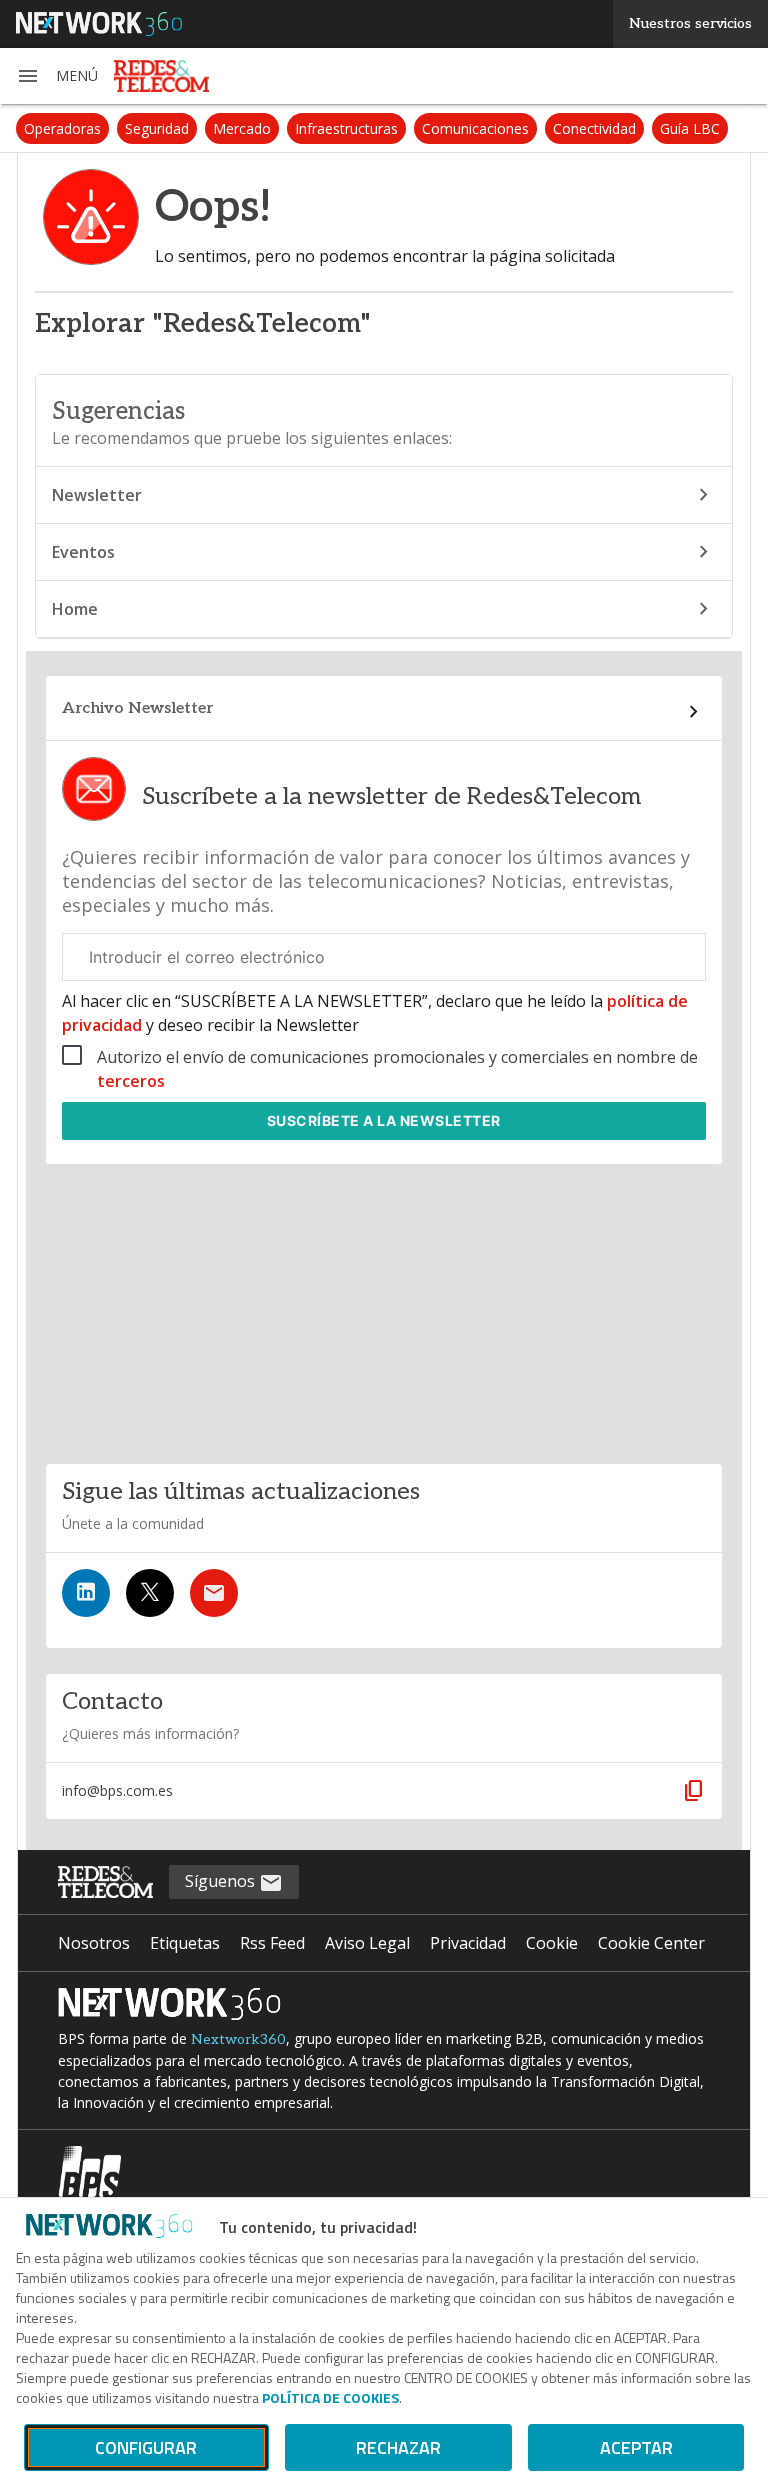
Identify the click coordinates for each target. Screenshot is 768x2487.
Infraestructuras (346, 128)
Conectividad (594, 128)
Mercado (242, 128)
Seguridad (157, 128)
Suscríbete (384, 1120)
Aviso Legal (367, 1943)
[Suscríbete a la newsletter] (214, 1593)
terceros (131, 1081)
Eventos (83, 552)
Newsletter (97, 495)
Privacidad (468, 1943)
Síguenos (222, 1881)
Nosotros (94, 1943)
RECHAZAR (398, 2447)
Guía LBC (690, 128)
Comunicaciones (475, 128)
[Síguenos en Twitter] (150, 1593)
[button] (57, 76)
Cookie (552, 1943)
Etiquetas (185, 1943)
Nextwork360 (238, 2039)
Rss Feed (272, 1943)
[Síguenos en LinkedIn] (86, 1593)
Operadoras (62, 128)
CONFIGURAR (146, 2447)
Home (75, 609)
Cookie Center (651, 1943)
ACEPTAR (636, 2447)
